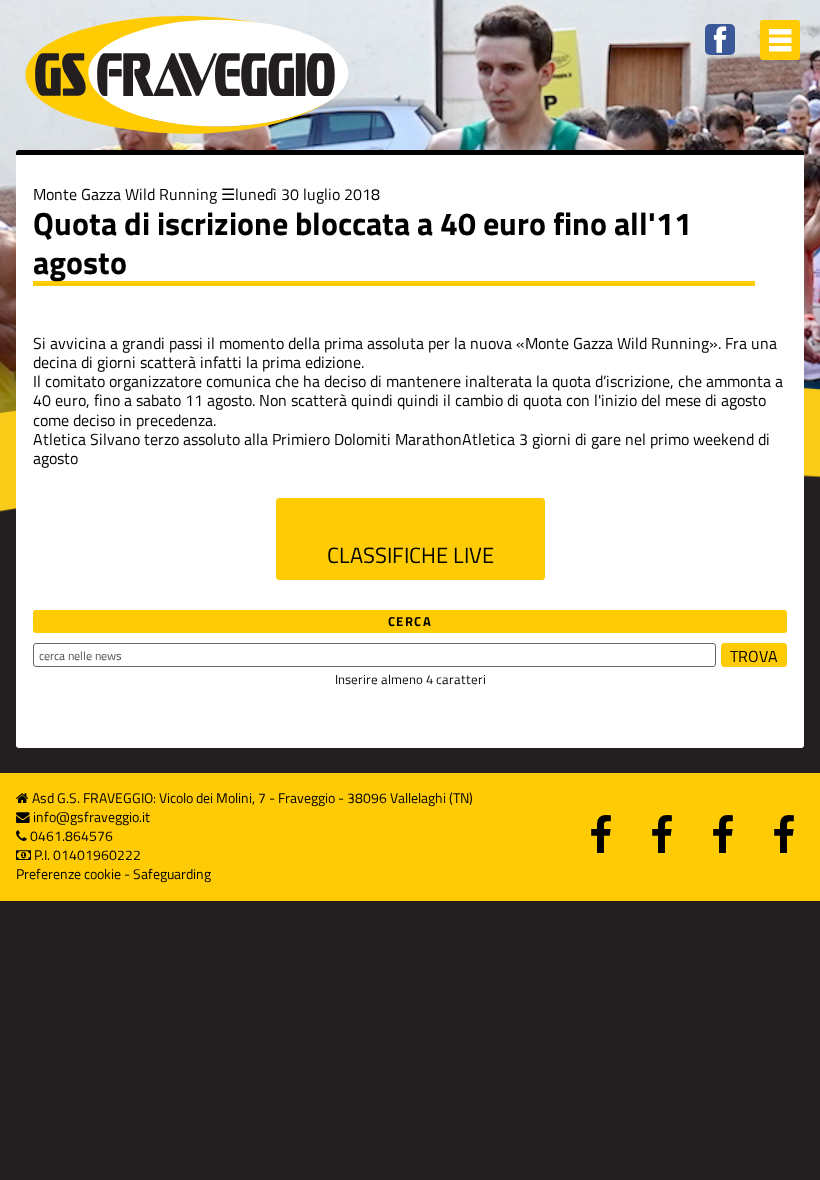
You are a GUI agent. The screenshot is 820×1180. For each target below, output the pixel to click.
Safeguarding (172, 874)
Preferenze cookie (68, 874)
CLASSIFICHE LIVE (410, 555)
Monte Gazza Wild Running (125, 194)
